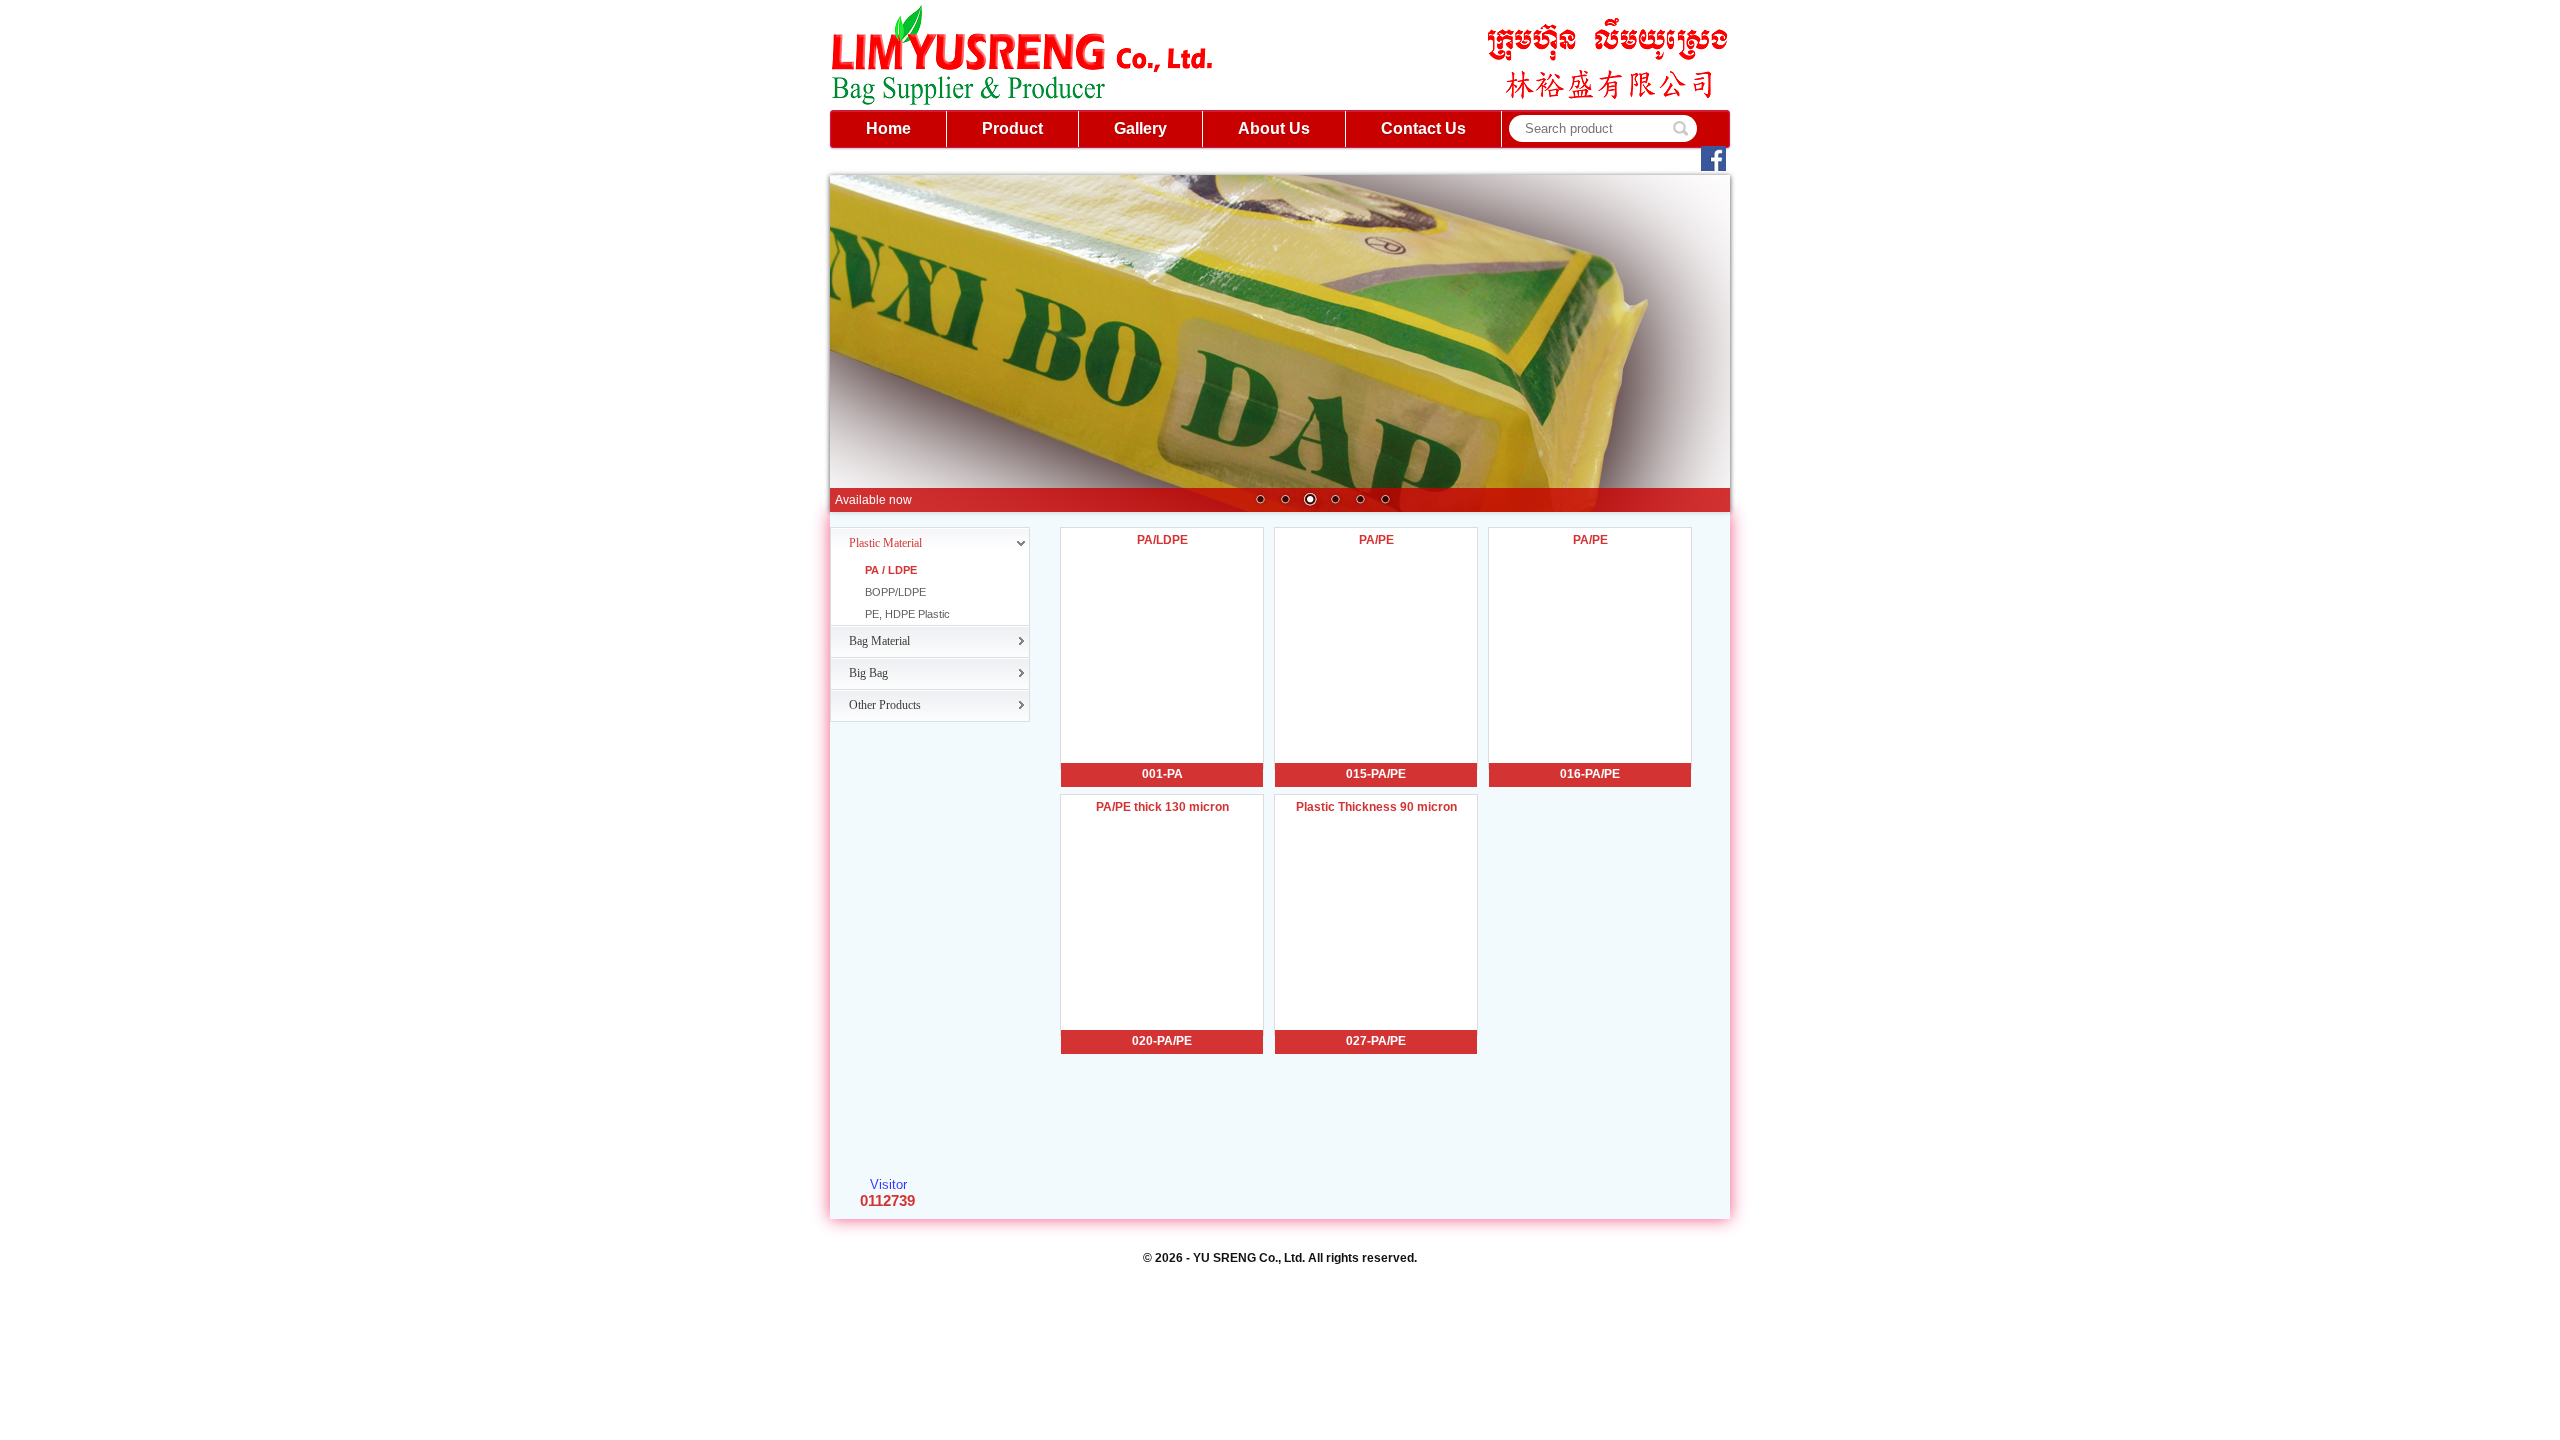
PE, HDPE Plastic (907, 614)
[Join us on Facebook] (1712, 169)
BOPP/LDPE (895, 592)
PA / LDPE (891, 570)
